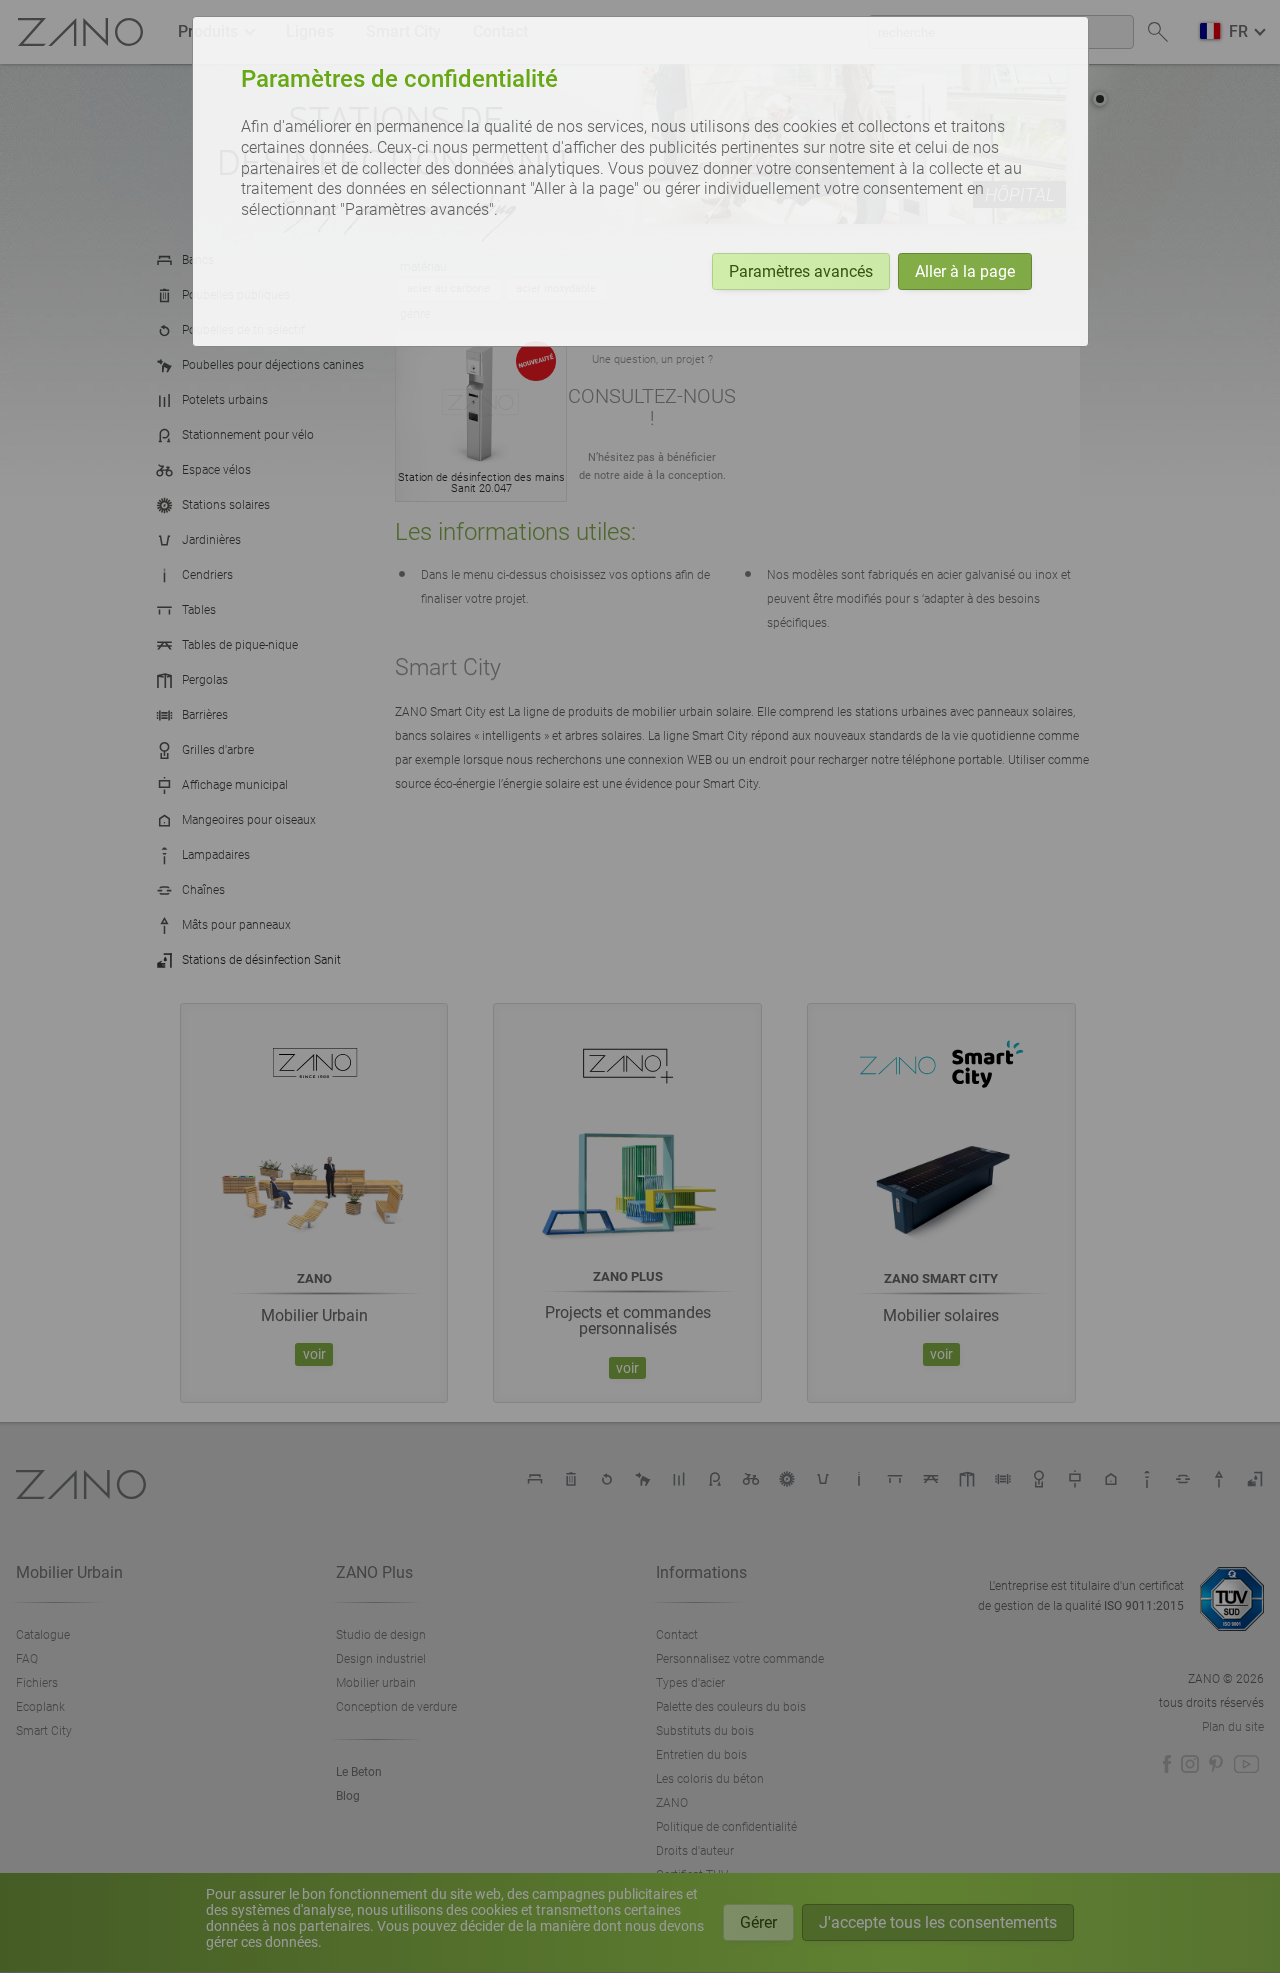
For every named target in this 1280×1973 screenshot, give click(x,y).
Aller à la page (965, 271)
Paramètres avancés (801, 271)
